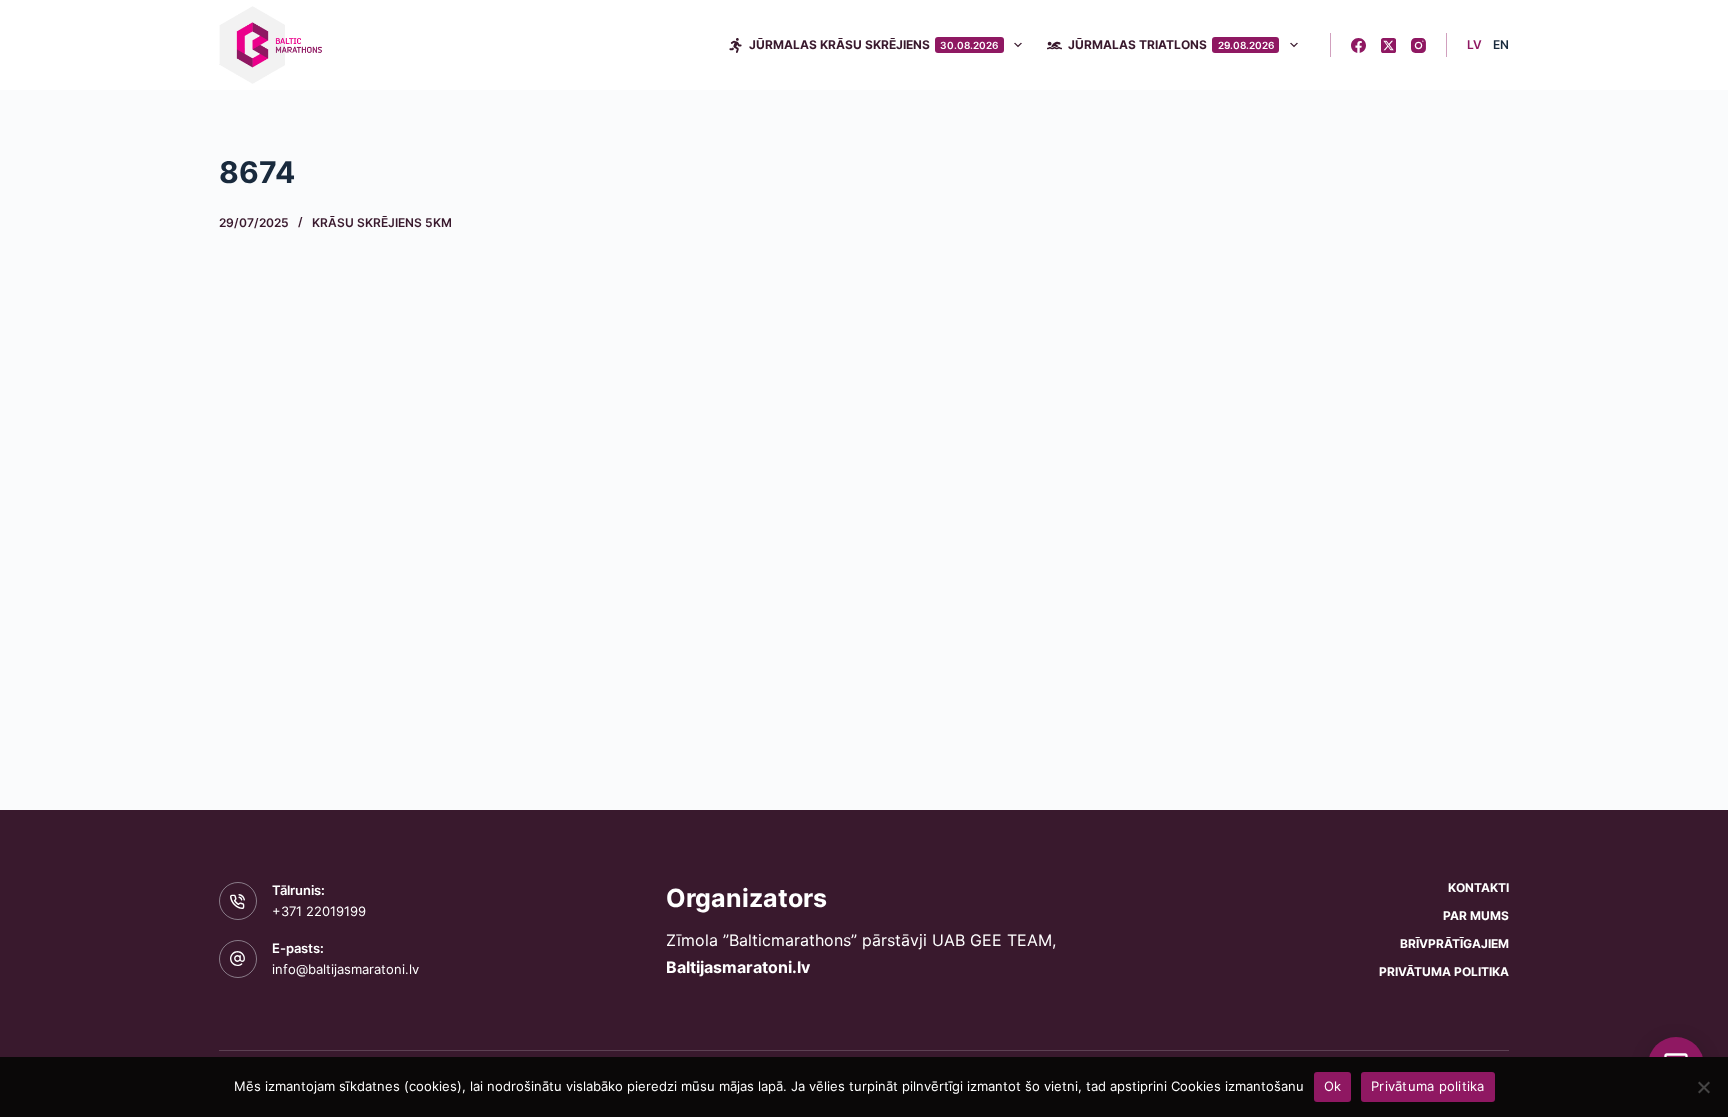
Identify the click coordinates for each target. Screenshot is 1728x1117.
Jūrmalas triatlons (1171, 44)
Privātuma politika (1444, 971)
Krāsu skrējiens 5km (382, 222)
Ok (1333, 1086)
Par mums (1476, 915)
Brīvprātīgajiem (1454, 943)
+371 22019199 (319, 911)
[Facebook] (1358, 45)
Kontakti (1478, 887)
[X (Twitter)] (1388, 45)
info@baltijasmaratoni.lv (345, 969)
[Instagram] (1418, 45)
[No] (1703, 1087)
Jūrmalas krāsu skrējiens (874, 44)
